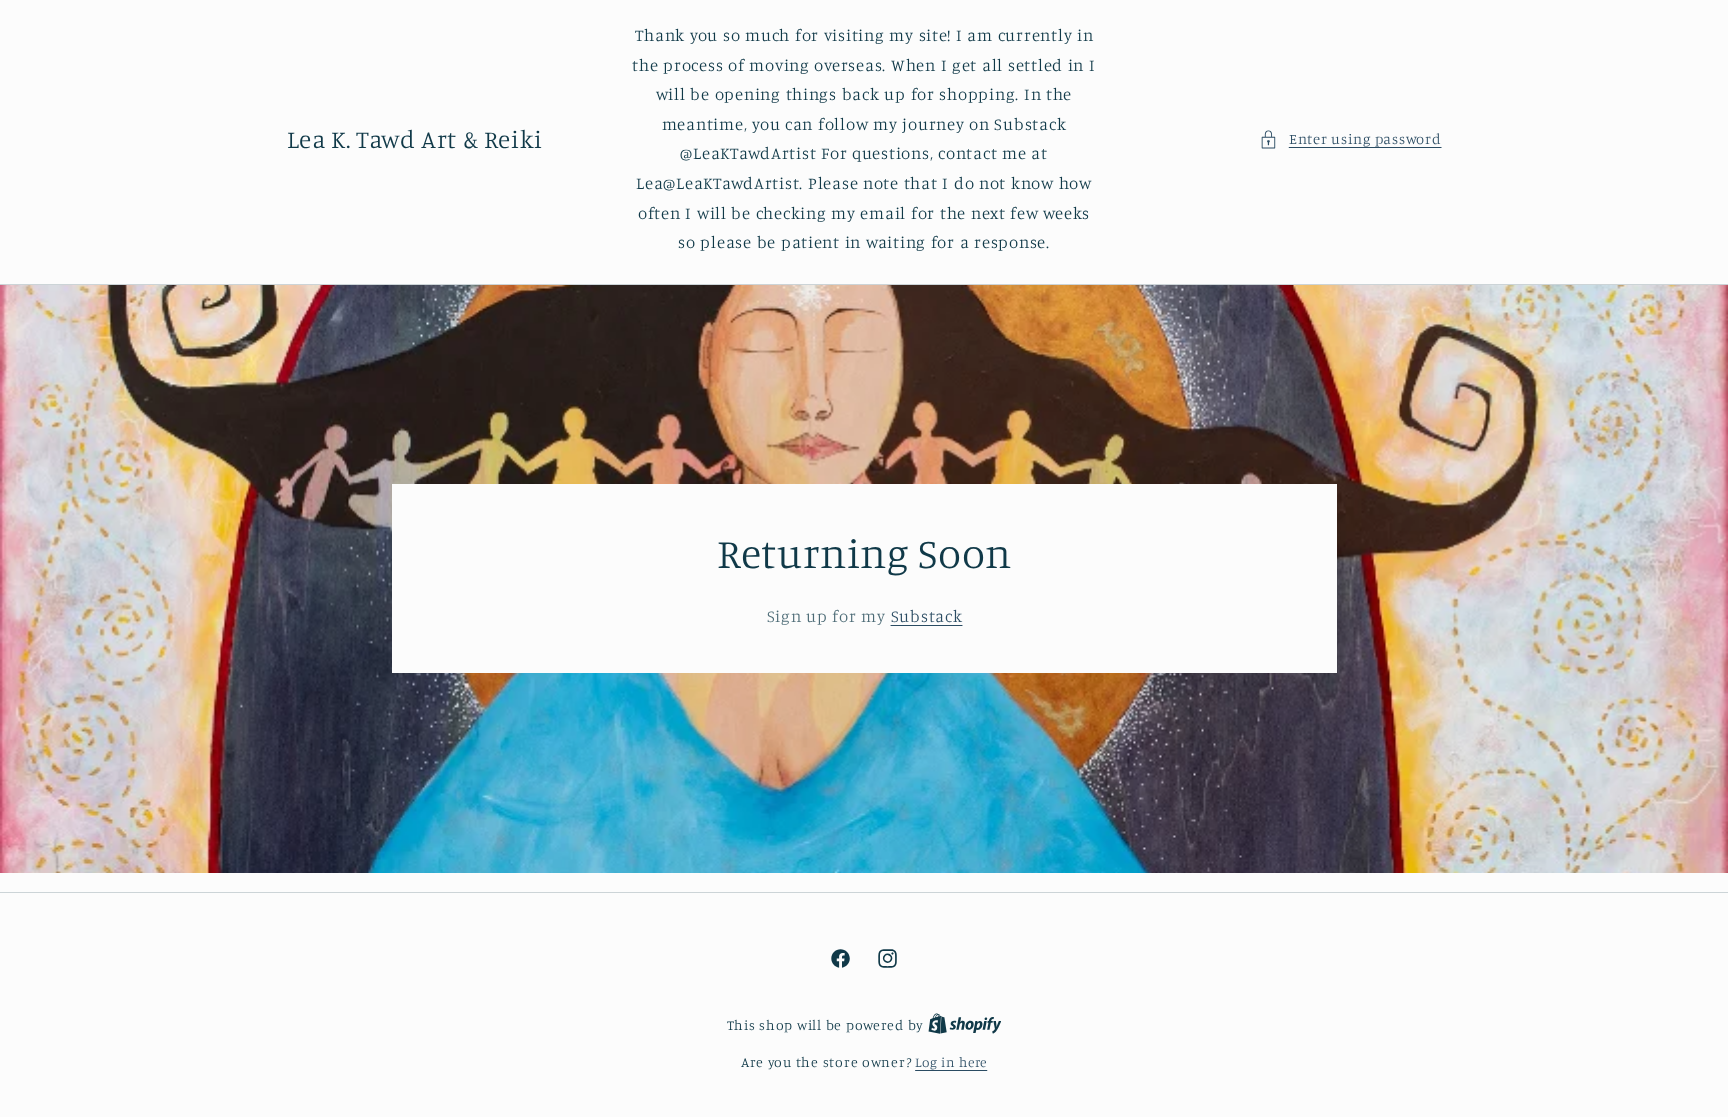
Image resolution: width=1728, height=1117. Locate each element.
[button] (1350, 139)
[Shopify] (965, 1025)
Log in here (951, 1062)
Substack (926, 616)
